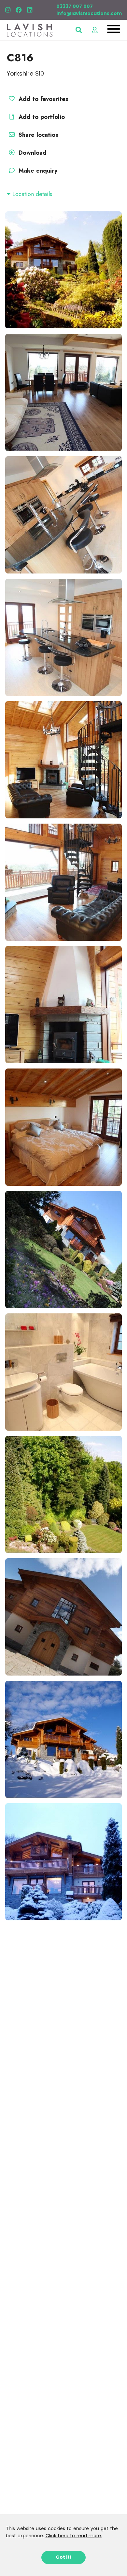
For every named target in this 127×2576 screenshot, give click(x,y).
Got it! (64, 2557)
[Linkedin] (30, 10)
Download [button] (33, 153)
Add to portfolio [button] (41, 117)
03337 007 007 (75, 6)
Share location (38, 135)
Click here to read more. (74, 2536)
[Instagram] (8, 10)
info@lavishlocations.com (89, 13)
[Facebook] (19, 10)
